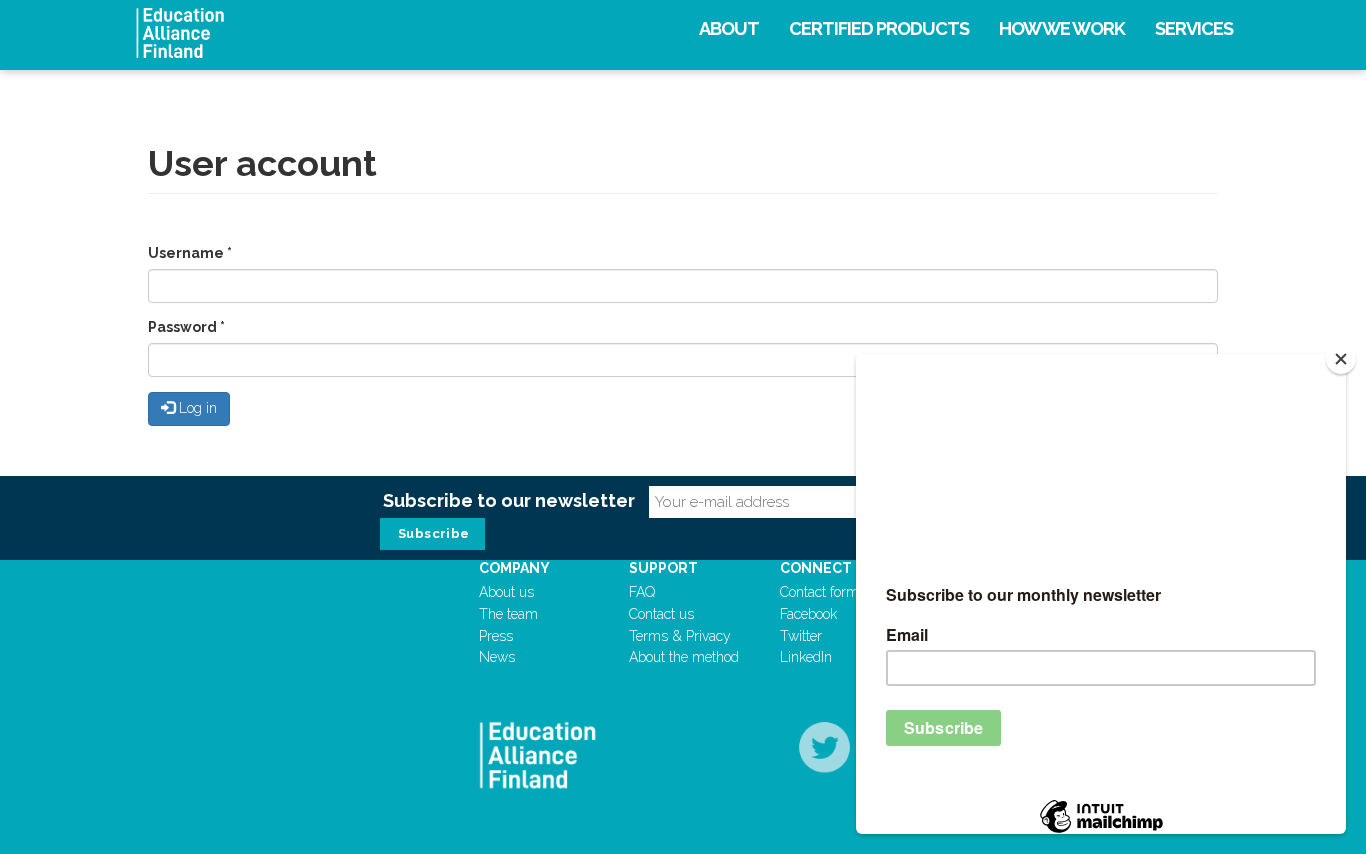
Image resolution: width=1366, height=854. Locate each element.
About (729, 28)
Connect (816, 568)
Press (496, 636)
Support (663, 568)
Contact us (661, 614)
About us (506, 592)
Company (514, 568)
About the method (684, 657)
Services (1194, 28)
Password (186, 327)
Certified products (879, 28)
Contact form (819, 592)
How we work (1062, 28)
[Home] (308, 33)
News (497, 657)
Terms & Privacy (680, 636)
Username (190, 253)
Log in (196, 408)
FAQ (642, 592)
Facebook (808, 614)
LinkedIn (806, 657)
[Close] (1341, 359)
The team (508, 614)
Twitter (801, 636)
